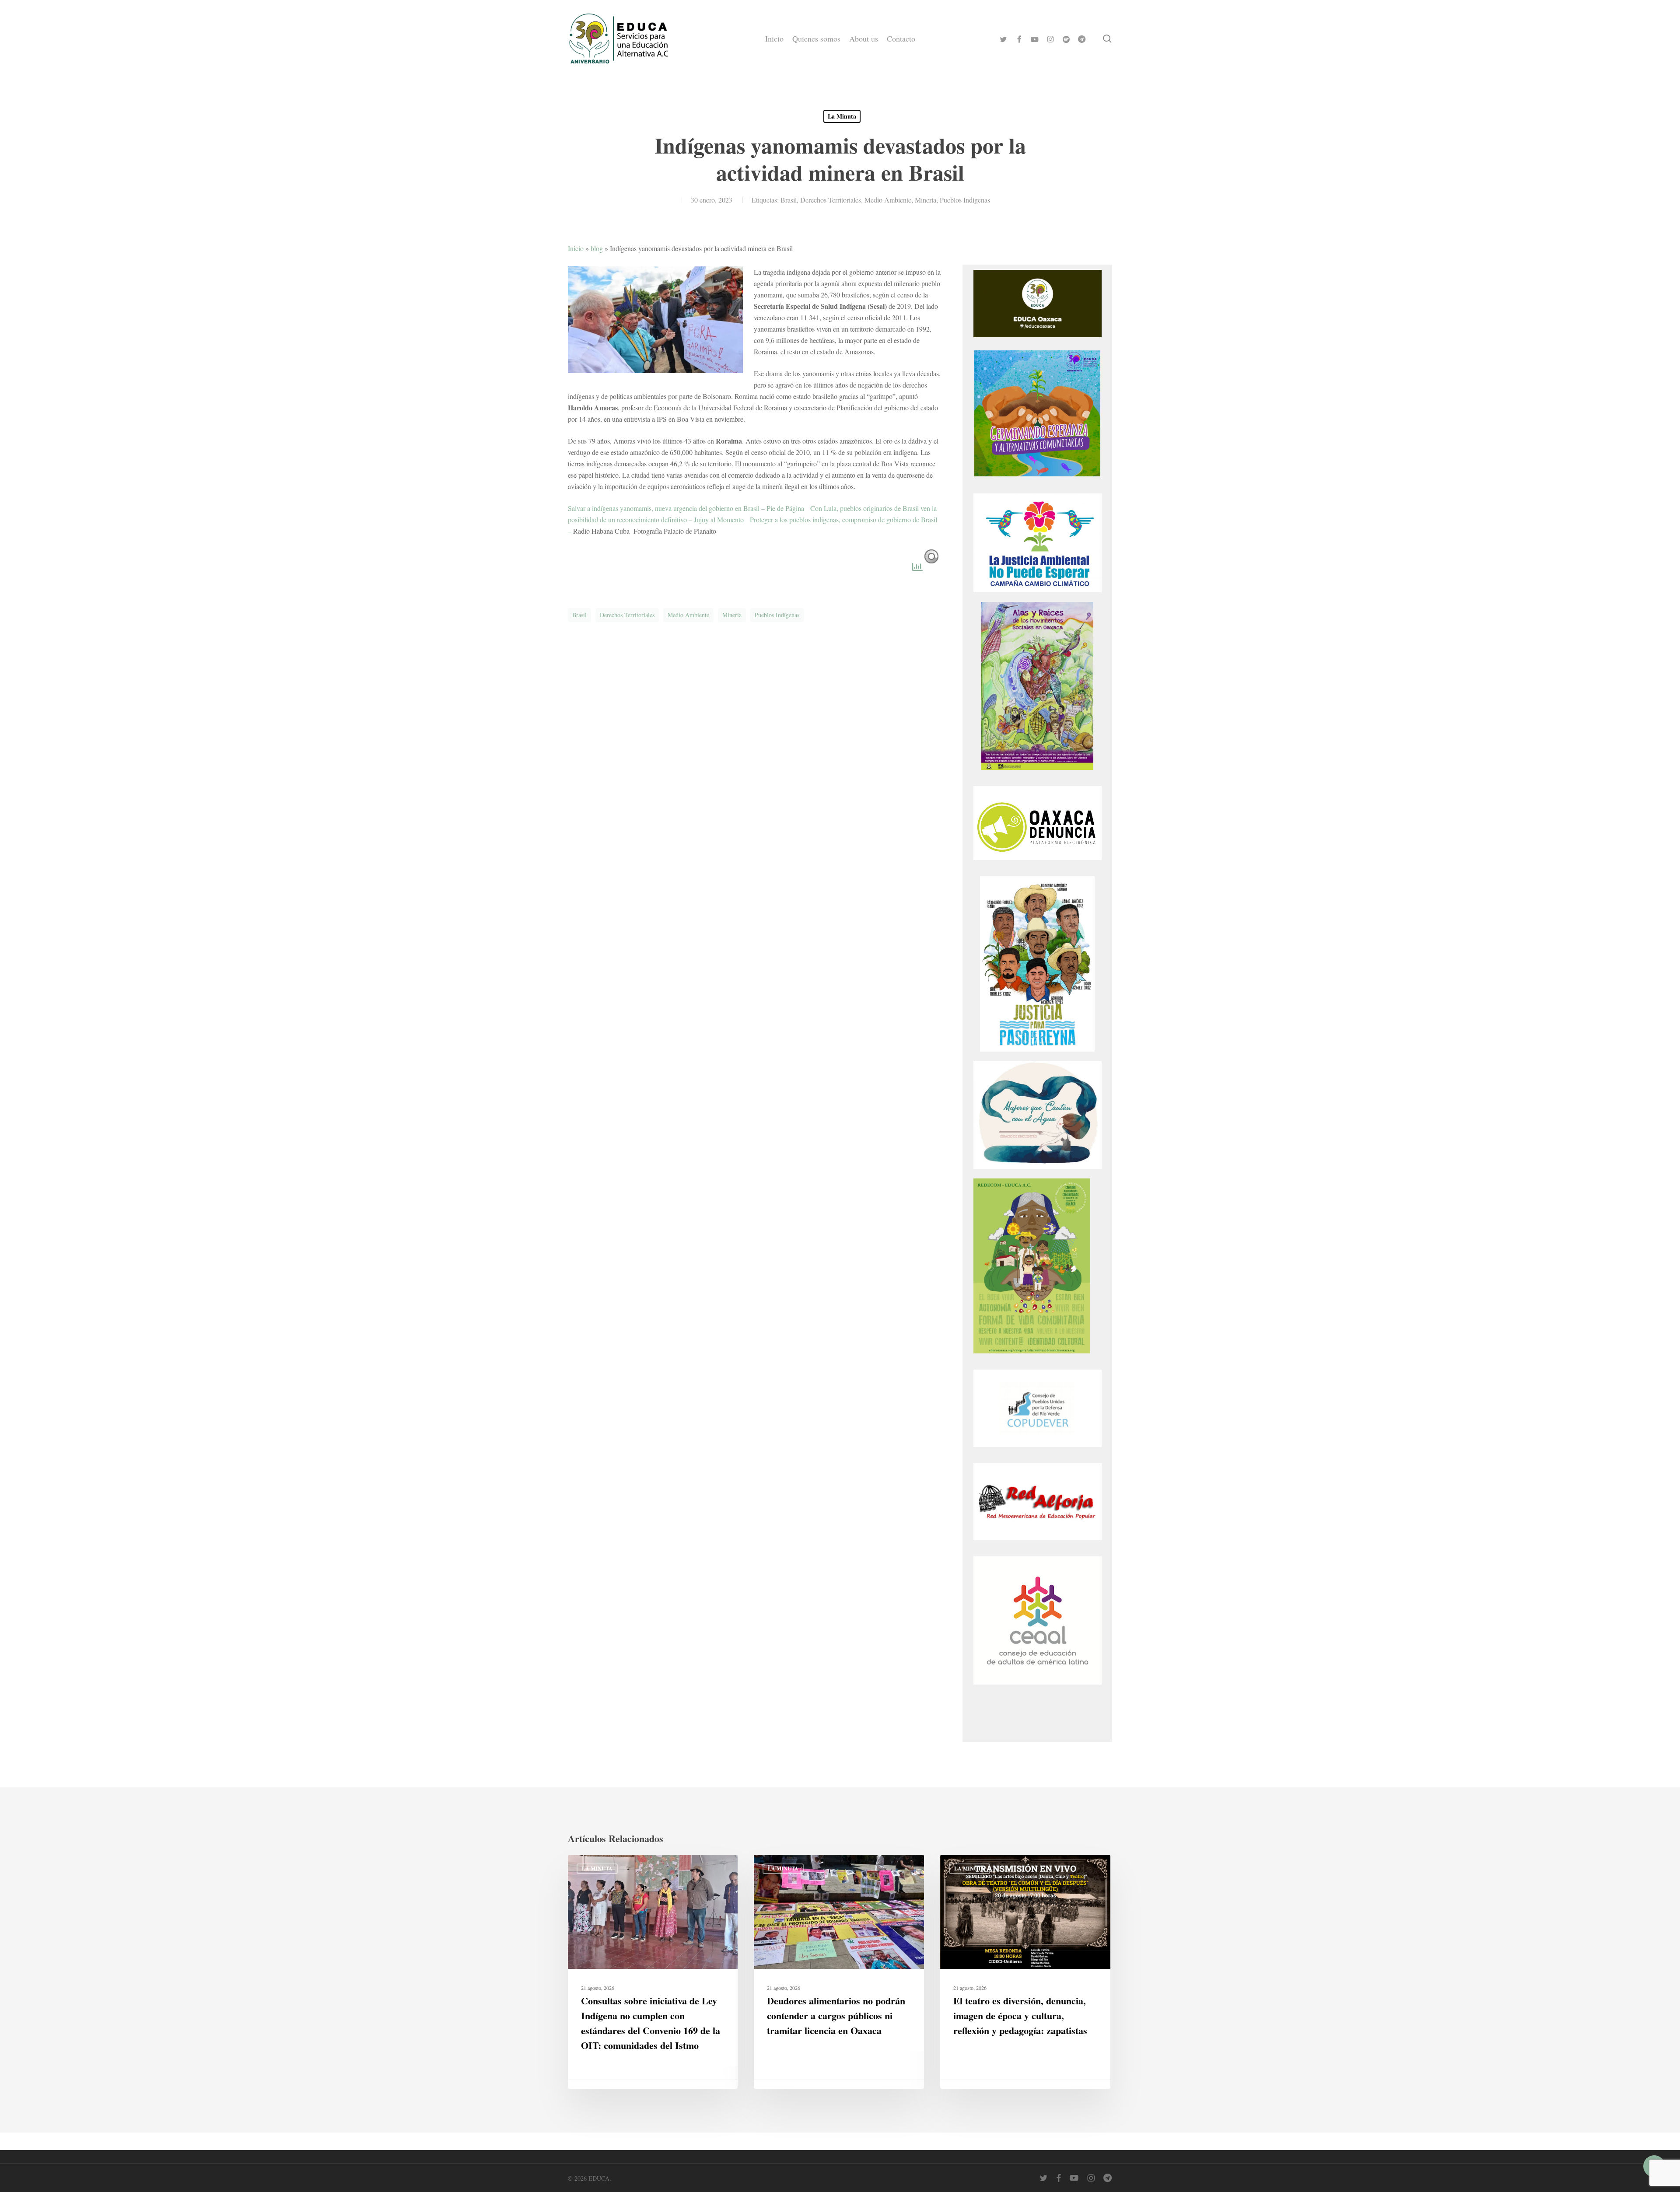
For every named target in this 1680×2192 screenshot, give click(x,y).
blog (597, 248)
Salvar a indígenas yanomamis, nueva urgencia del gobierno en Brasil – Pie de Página (686, 508)
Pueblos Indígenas (965, 200)
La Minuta (842, 116)
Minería (926, 200)
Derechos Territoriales (831, 200)
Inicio (576, 248)
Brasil (789, 200)
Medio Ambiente (888, 200)
